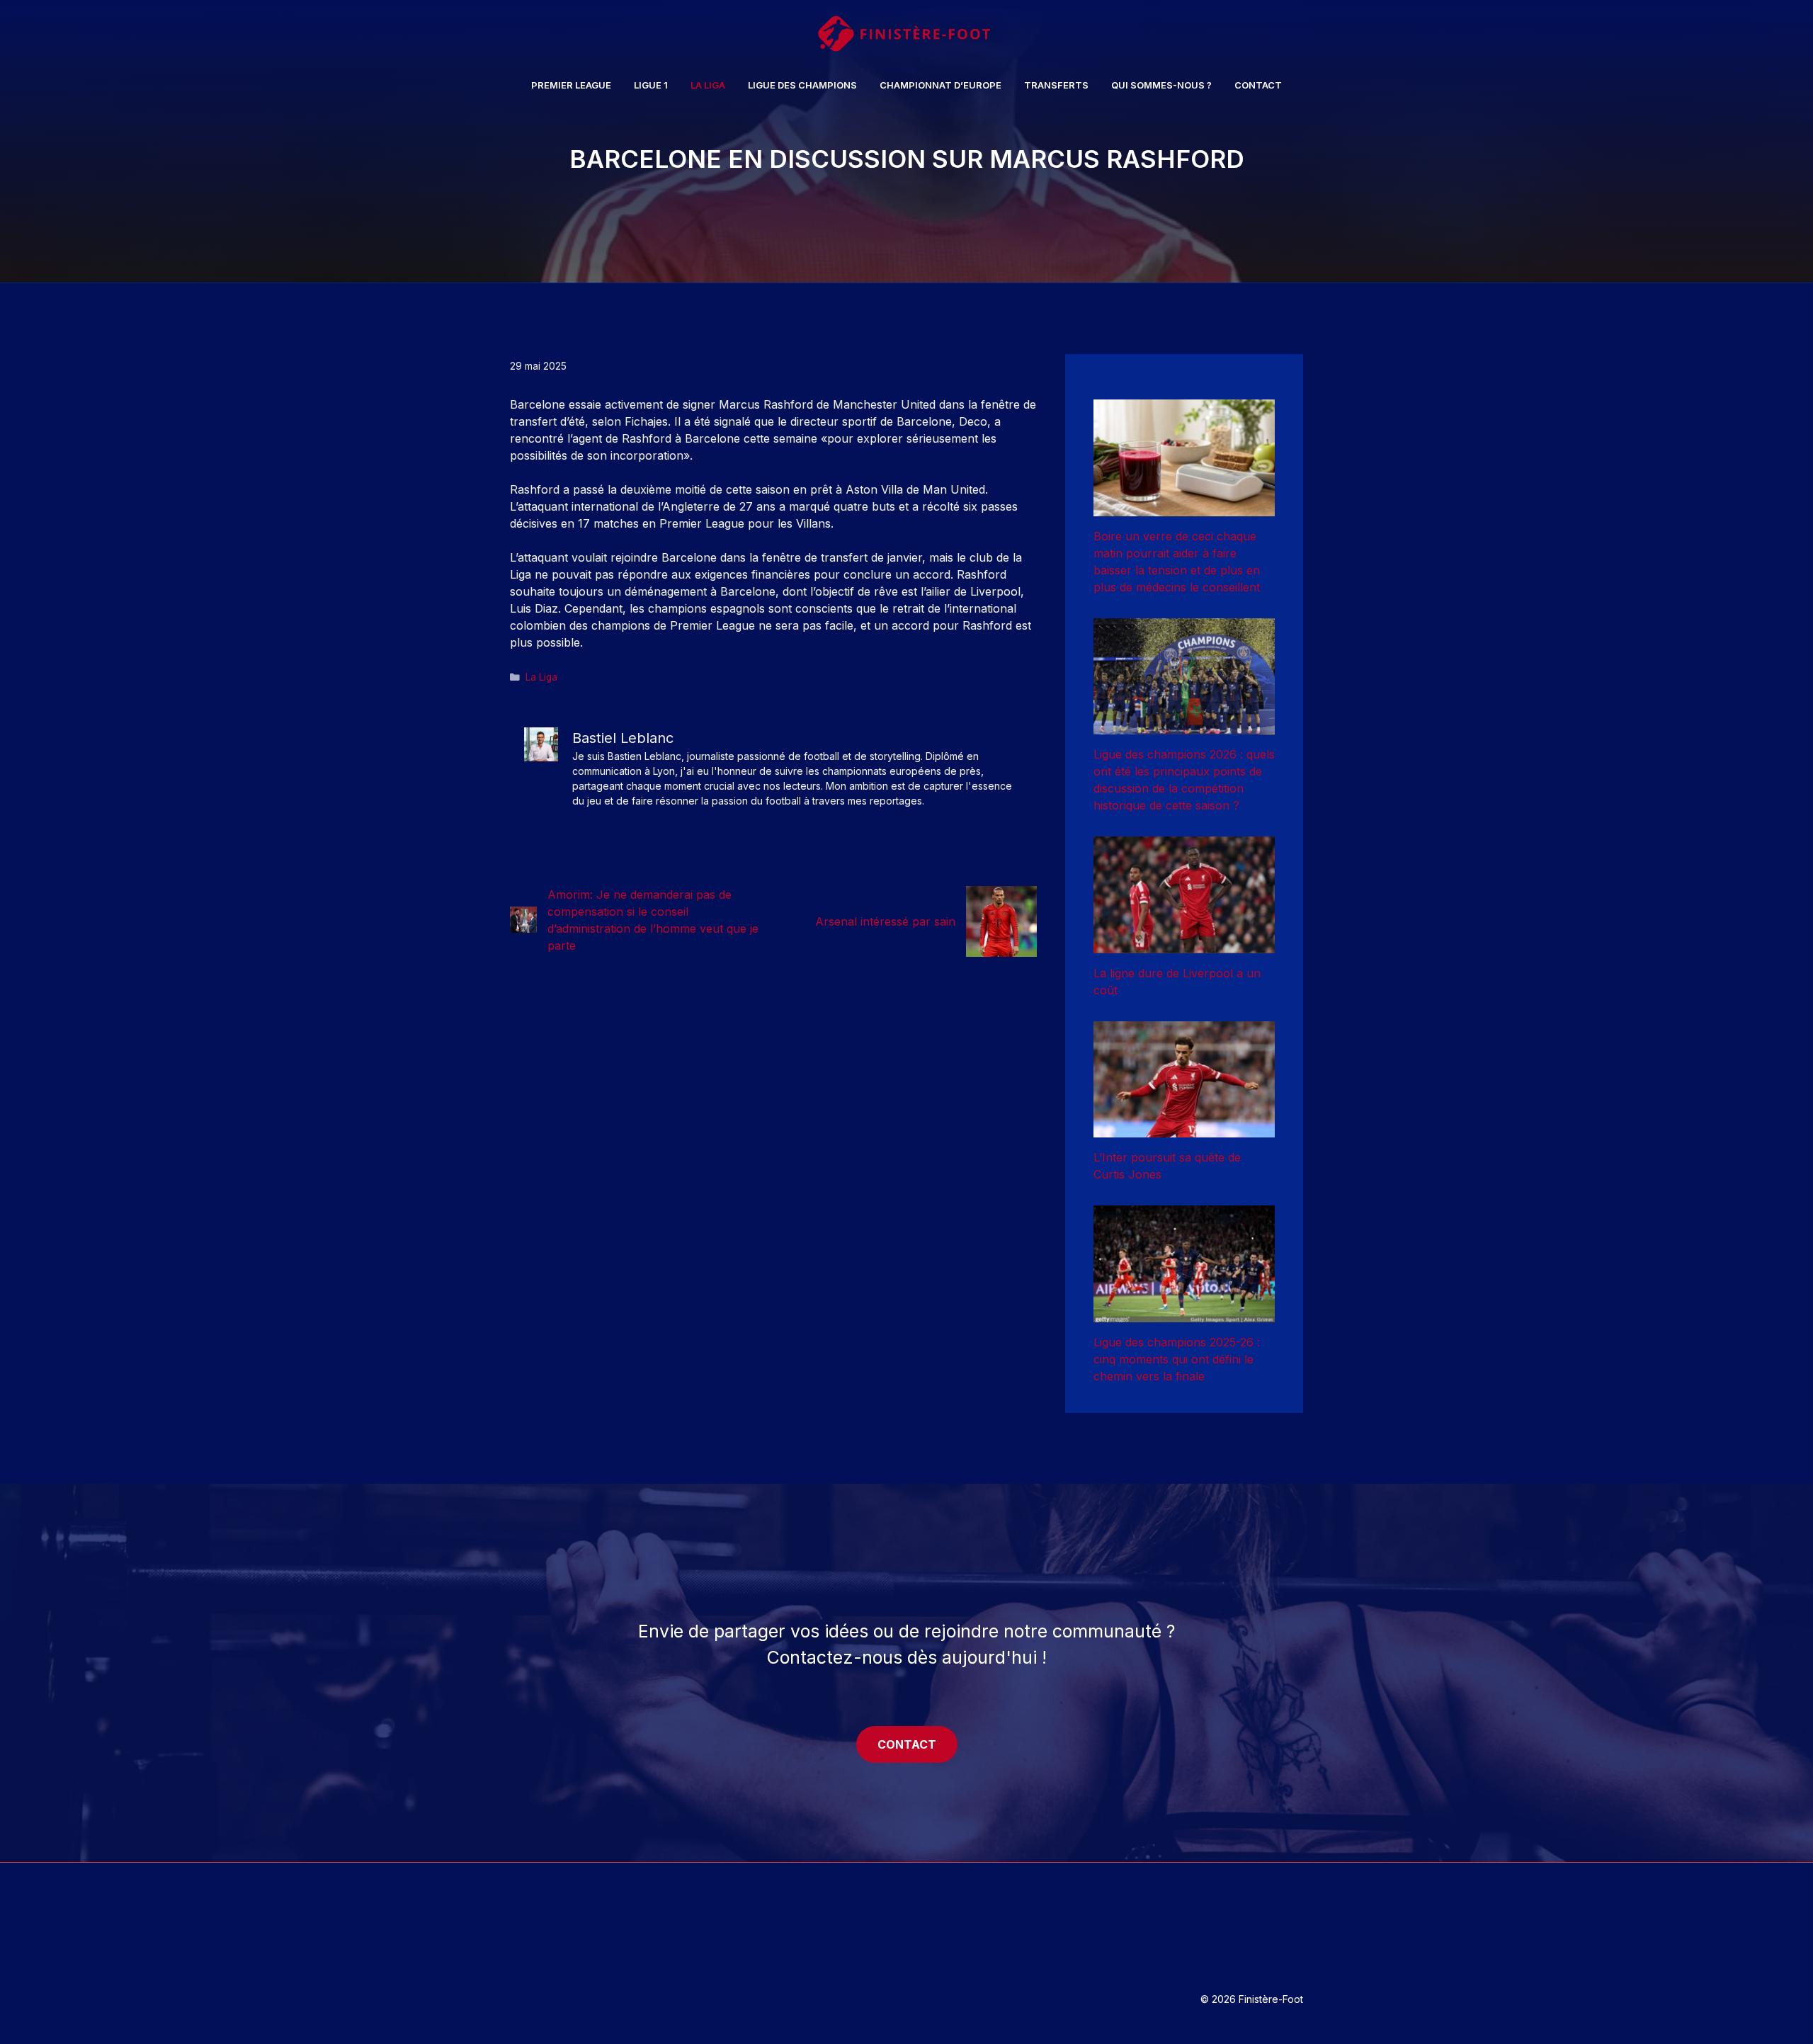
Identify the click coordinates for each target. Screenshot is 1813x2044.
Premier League (571, 85)
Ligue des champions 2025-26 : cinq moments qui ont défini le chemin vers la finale (1177, 1359)
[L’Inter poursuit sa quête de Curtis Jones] (1184, 1129)
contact (907, 1744)
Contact (1258, 85)
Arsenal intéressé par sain (885, 921)
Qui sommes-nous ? (1161, 85)
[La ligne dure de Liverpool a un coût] (1184, 945)
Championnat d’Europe (940, 85)
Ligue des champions (802, 85)
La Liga (708, 85)
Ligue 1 (651, 85)
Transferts (1056, 85)
